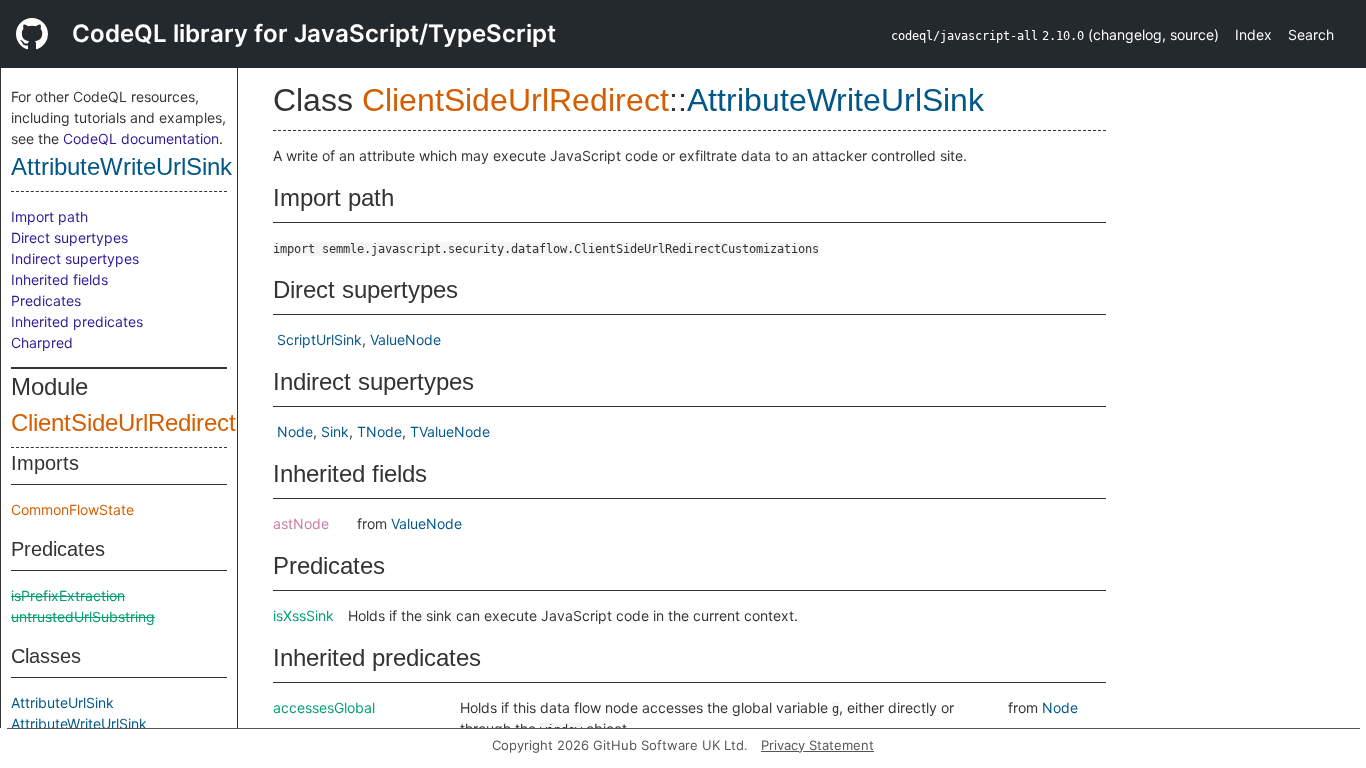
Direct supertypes (69, 237)
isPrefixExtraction (68, 595)
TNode (379, 431)
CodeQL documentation (141, 138)
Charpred (42, 342)
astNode (301, 523)
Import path (49, 216)
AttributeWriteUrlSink (121, 166)
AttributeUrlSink (62, 702)
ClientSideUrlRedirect (123, 422)
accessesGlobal (324, 707)
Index (1253, 34)
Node (295, 431)
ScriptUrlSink (319, 339)
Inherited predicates (77, 321)
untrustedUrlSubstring (83, 616)
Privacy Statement (817, 745)
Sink (335, 431)
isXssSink (303, 615)
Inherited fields (59, 279)
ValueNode (405, 339)
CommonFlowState (72, 509)
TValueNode (450, 431)
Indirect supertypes (75, 258)
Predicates (46, 300)
